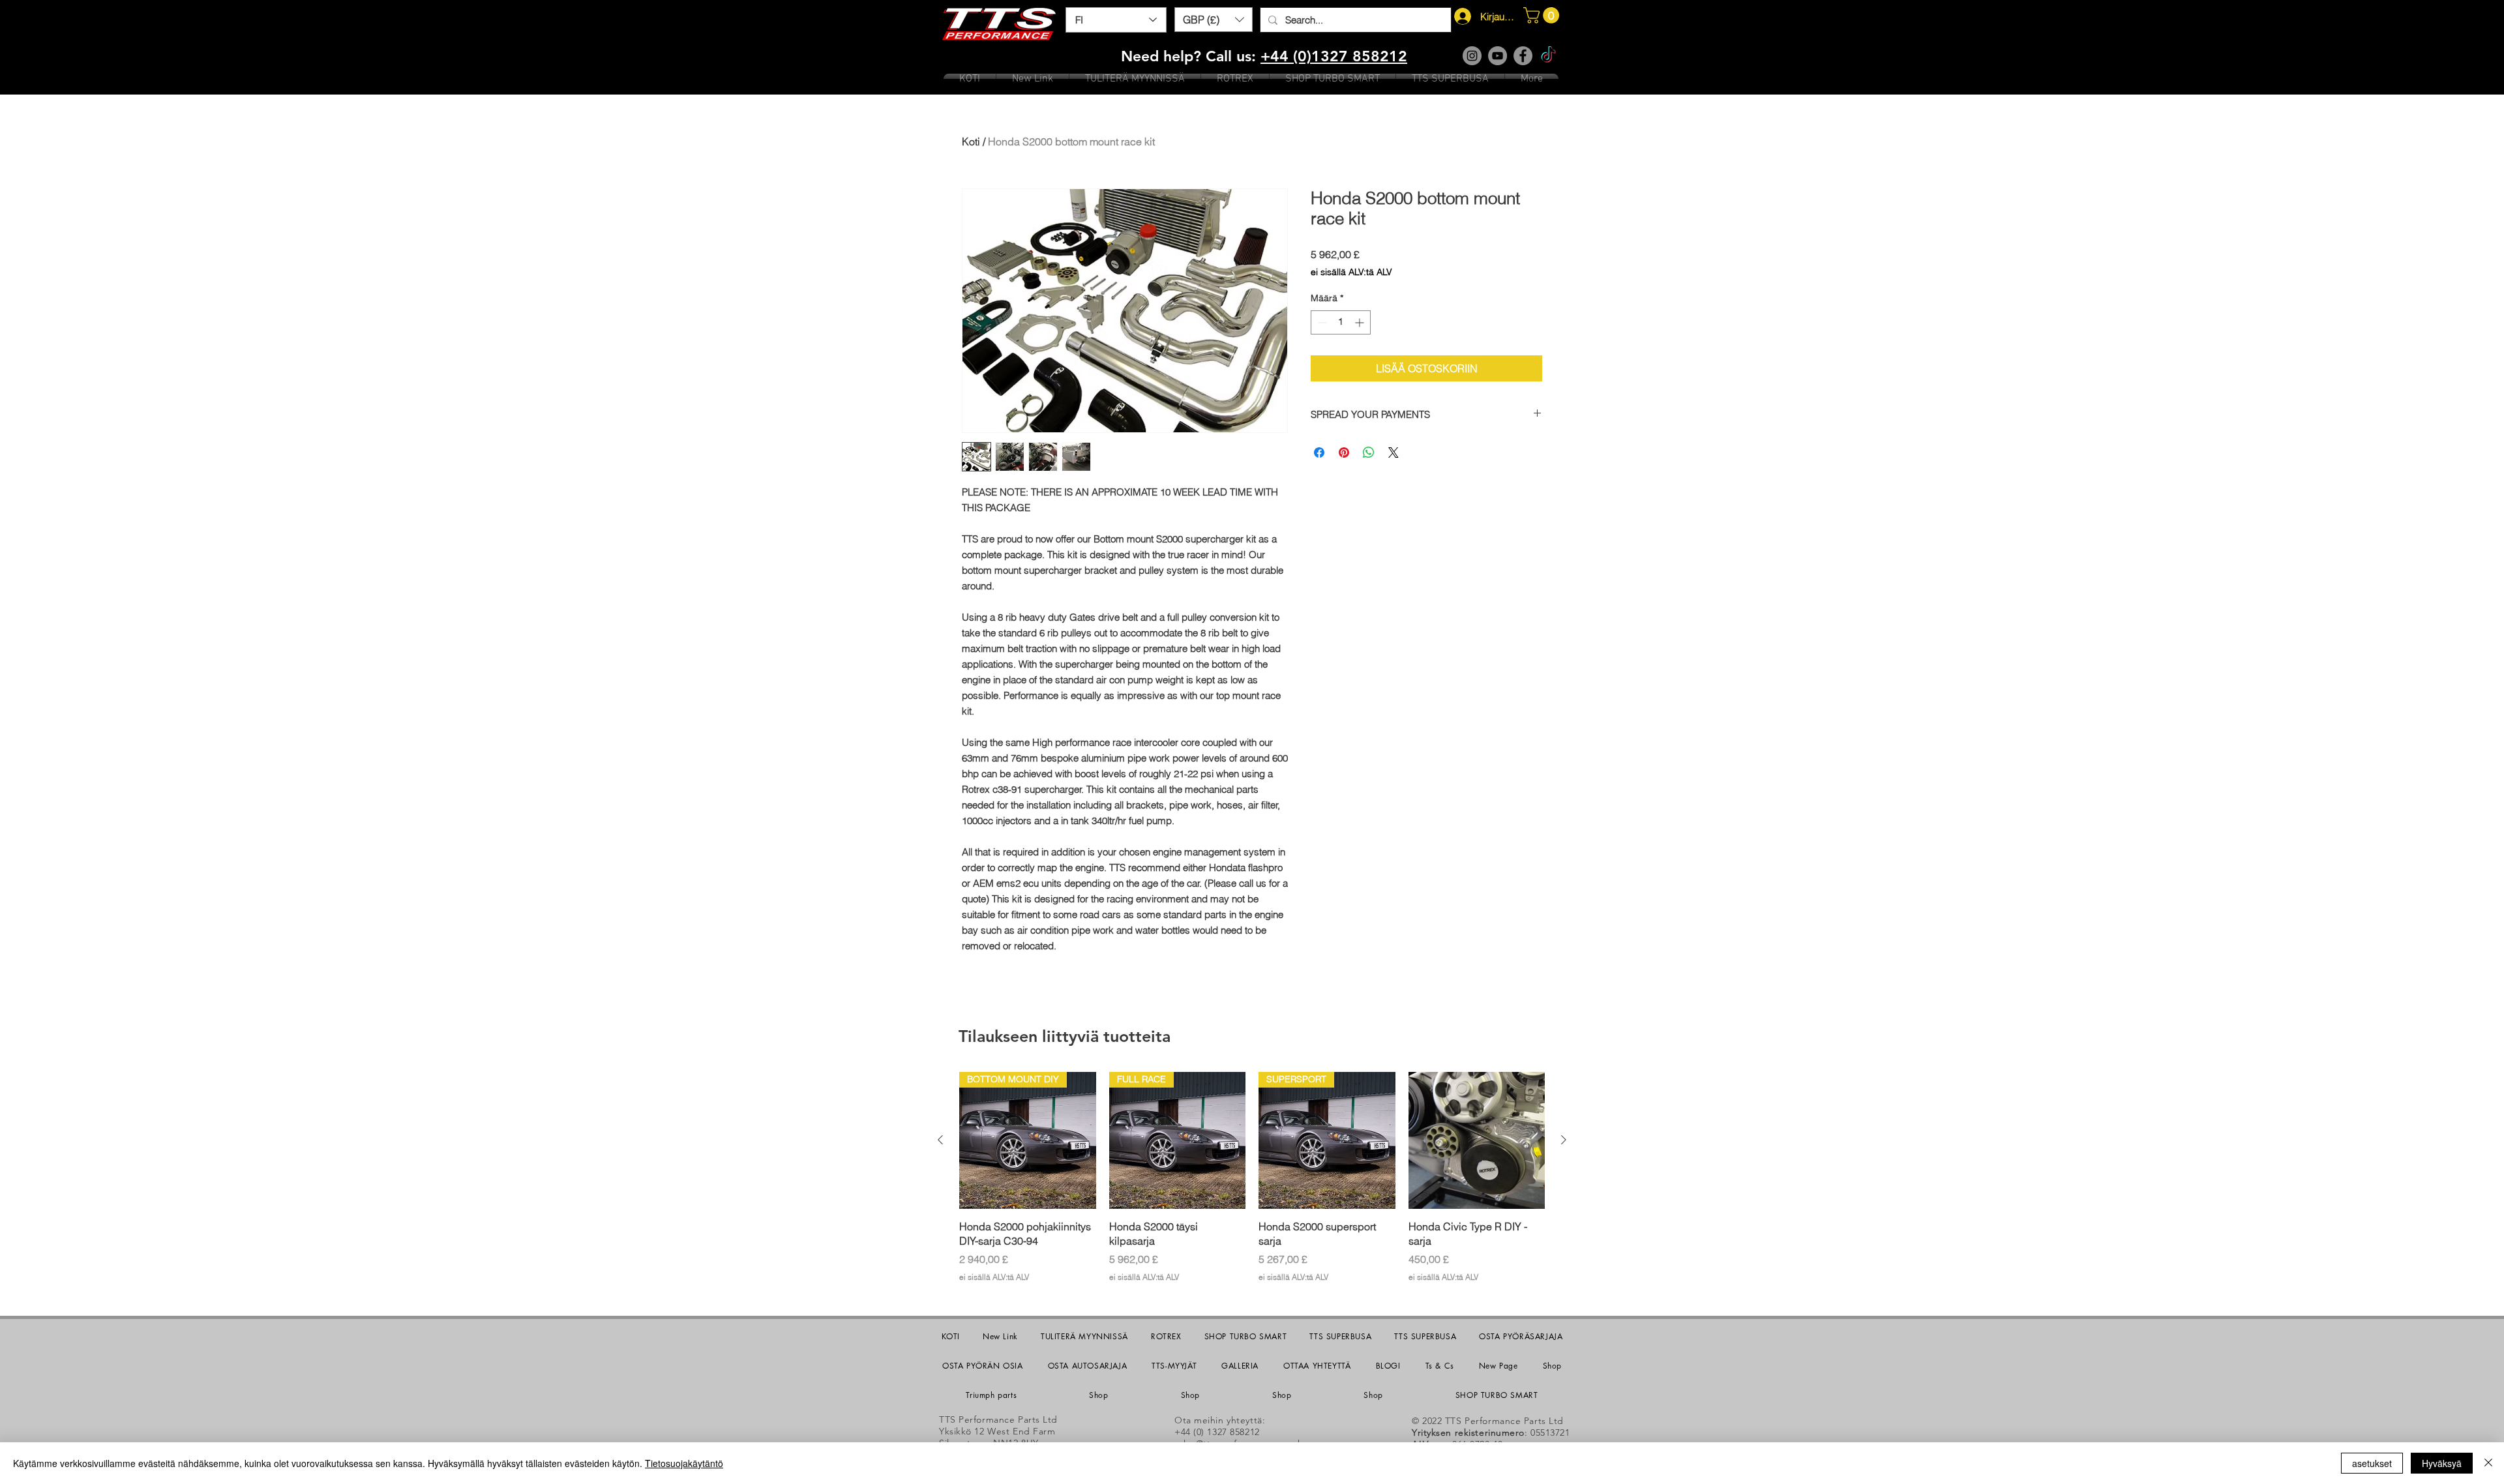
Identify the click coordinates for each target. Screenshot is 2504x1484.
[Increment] (1361, 322)
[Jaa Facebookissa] (1319, 453)
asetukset (2372, 1463)
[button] (1214, 20)
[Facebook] (1523, 56)
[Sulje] (2488, 1463)
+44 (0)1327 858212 (1334, 56)
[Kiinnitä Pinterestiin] (1344, 453)
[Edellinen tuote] (940, 1140)
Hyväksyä (2442, 1463)
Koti (971, 141)
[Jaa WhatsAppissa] (1369, 453)
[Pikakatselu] (1477, 1140)
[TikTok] (1548, 56)
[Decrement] (1321, 322)
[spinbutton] (1341, 322)
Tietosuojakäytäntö (684, 1463)
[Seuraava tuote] (1564, 1140)
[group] (1252, 1177)
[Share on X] (1394, 453)
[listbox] (1214, 20)
